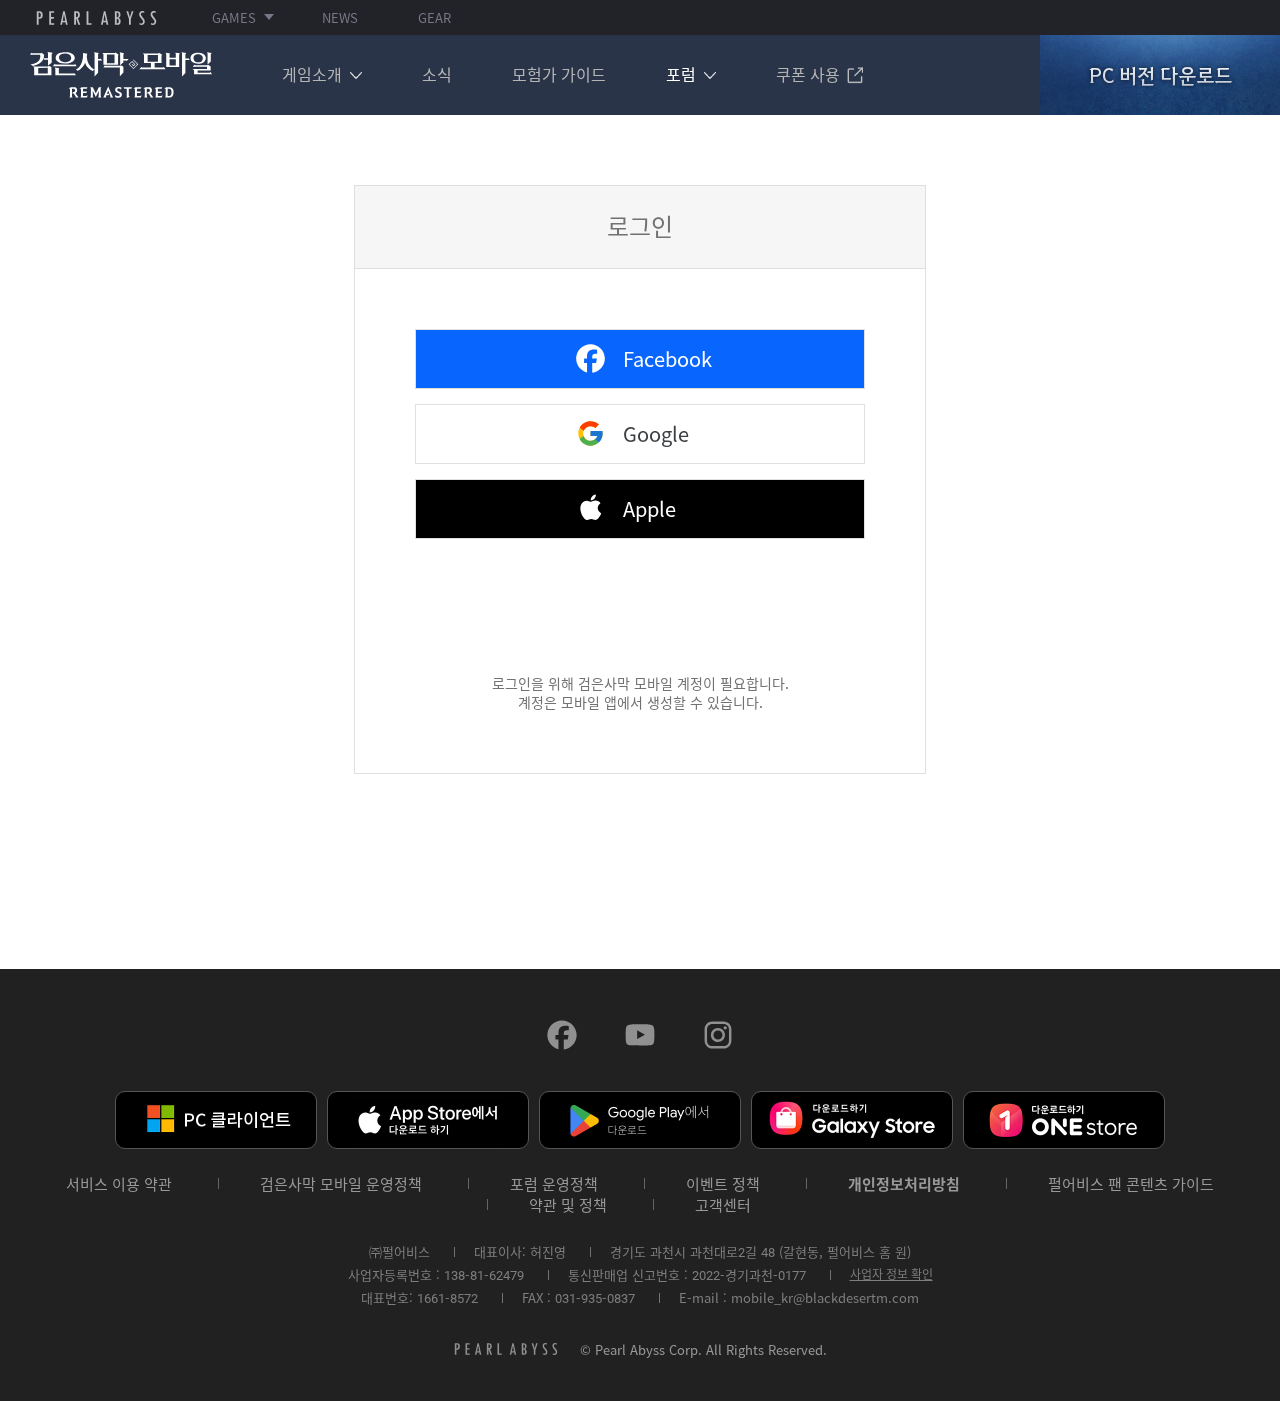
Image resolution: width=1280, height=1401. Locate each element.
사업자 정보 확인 (891, 1274)
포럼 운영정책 (554, 1184)
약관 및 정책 (568, 1205)
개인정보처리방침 (904, 1184)
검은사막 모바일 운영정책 (341, 1184)
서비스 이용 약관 (119, 1184)
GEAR (434, 17)
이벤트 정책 (723, 1184)
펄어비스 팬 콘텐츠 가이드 (1131, 1184)
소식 (437, 74)
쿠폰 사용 (808, 74)
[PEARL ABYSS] (96, 18)
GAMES (234, 17)
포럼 (681, 74)
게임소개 (312, 74)
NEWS (340, 17)
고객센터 (723, 1205)
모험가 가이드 (559, 74)
